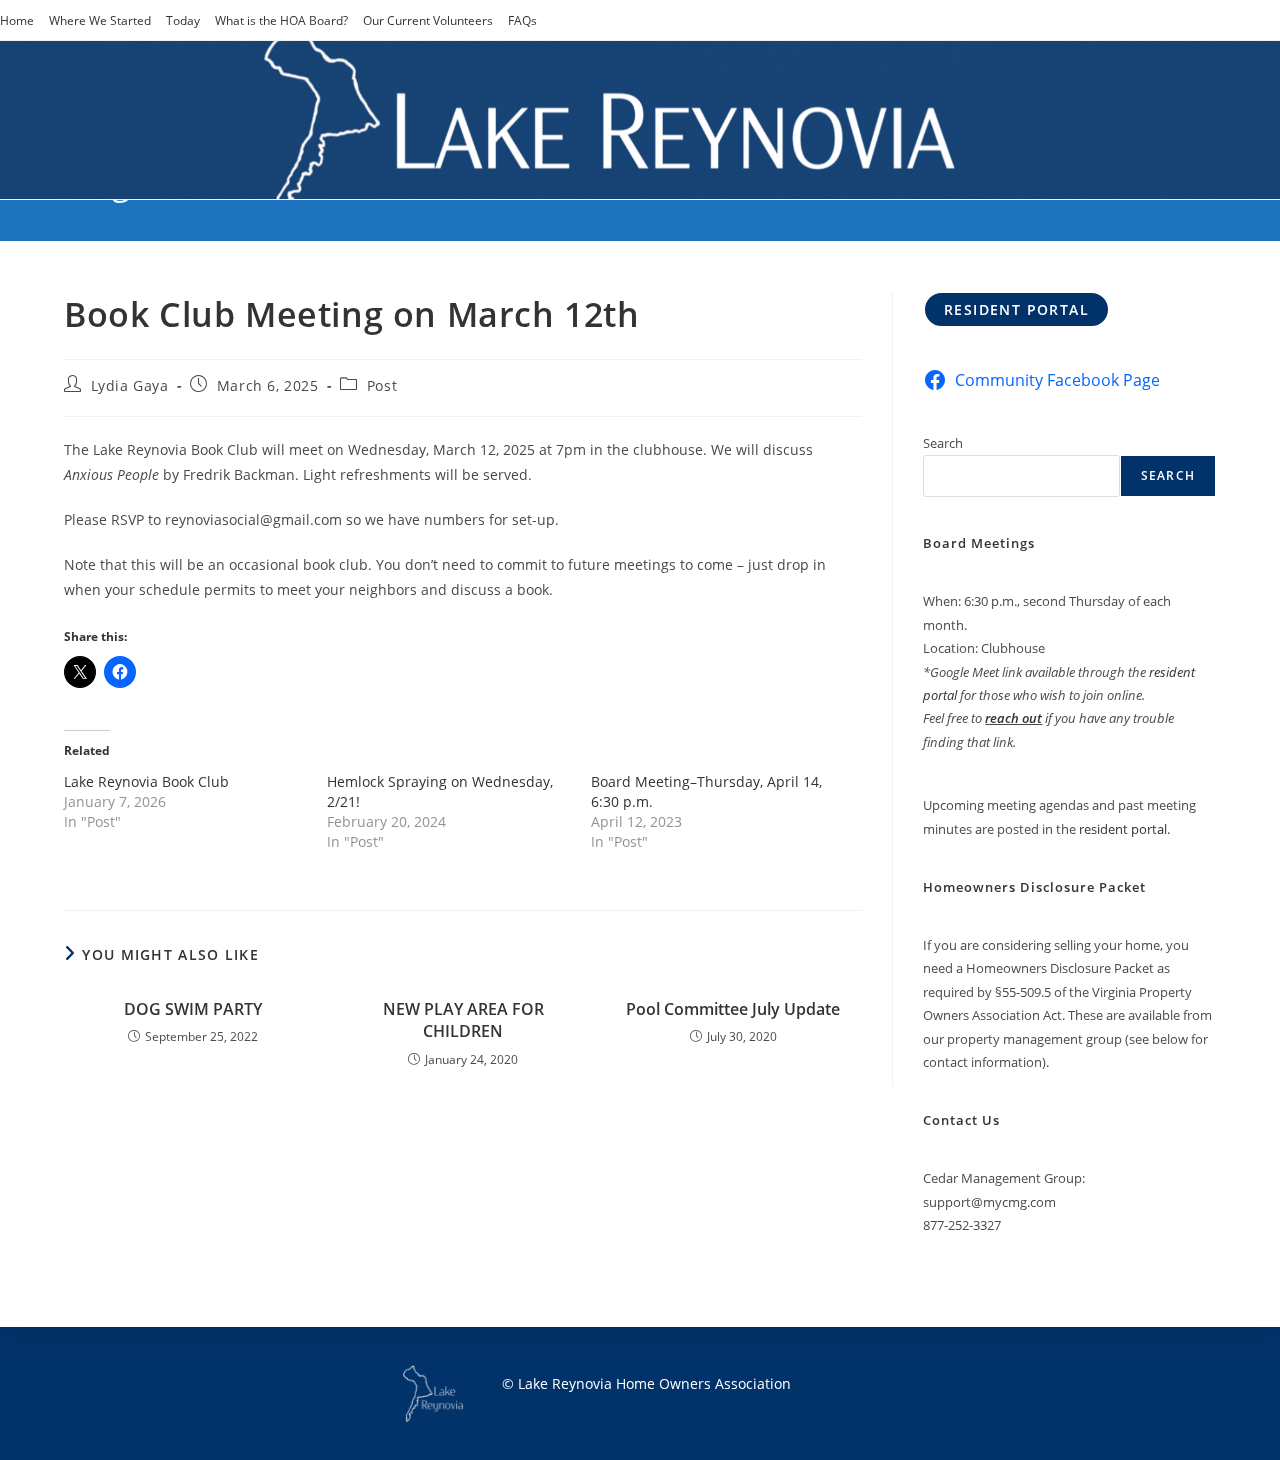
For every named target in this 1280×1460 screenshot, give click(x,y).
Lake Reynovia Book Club (146, 781)
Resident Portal (1016, 309)
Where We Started (100, 20)
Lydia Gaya (130, 385)
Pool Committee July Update (733, 1009)
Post (382, 385)
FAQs (522, 20)
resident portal (1123, 829)
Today (183, 20)
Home (17, 20)
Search (943, 443)
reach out (1013, 718)
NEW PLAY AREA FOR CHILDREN (463, 1020)
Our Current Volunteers (428, 20)
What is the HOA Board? (281, 20)
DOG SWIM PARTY (193, 1009)
